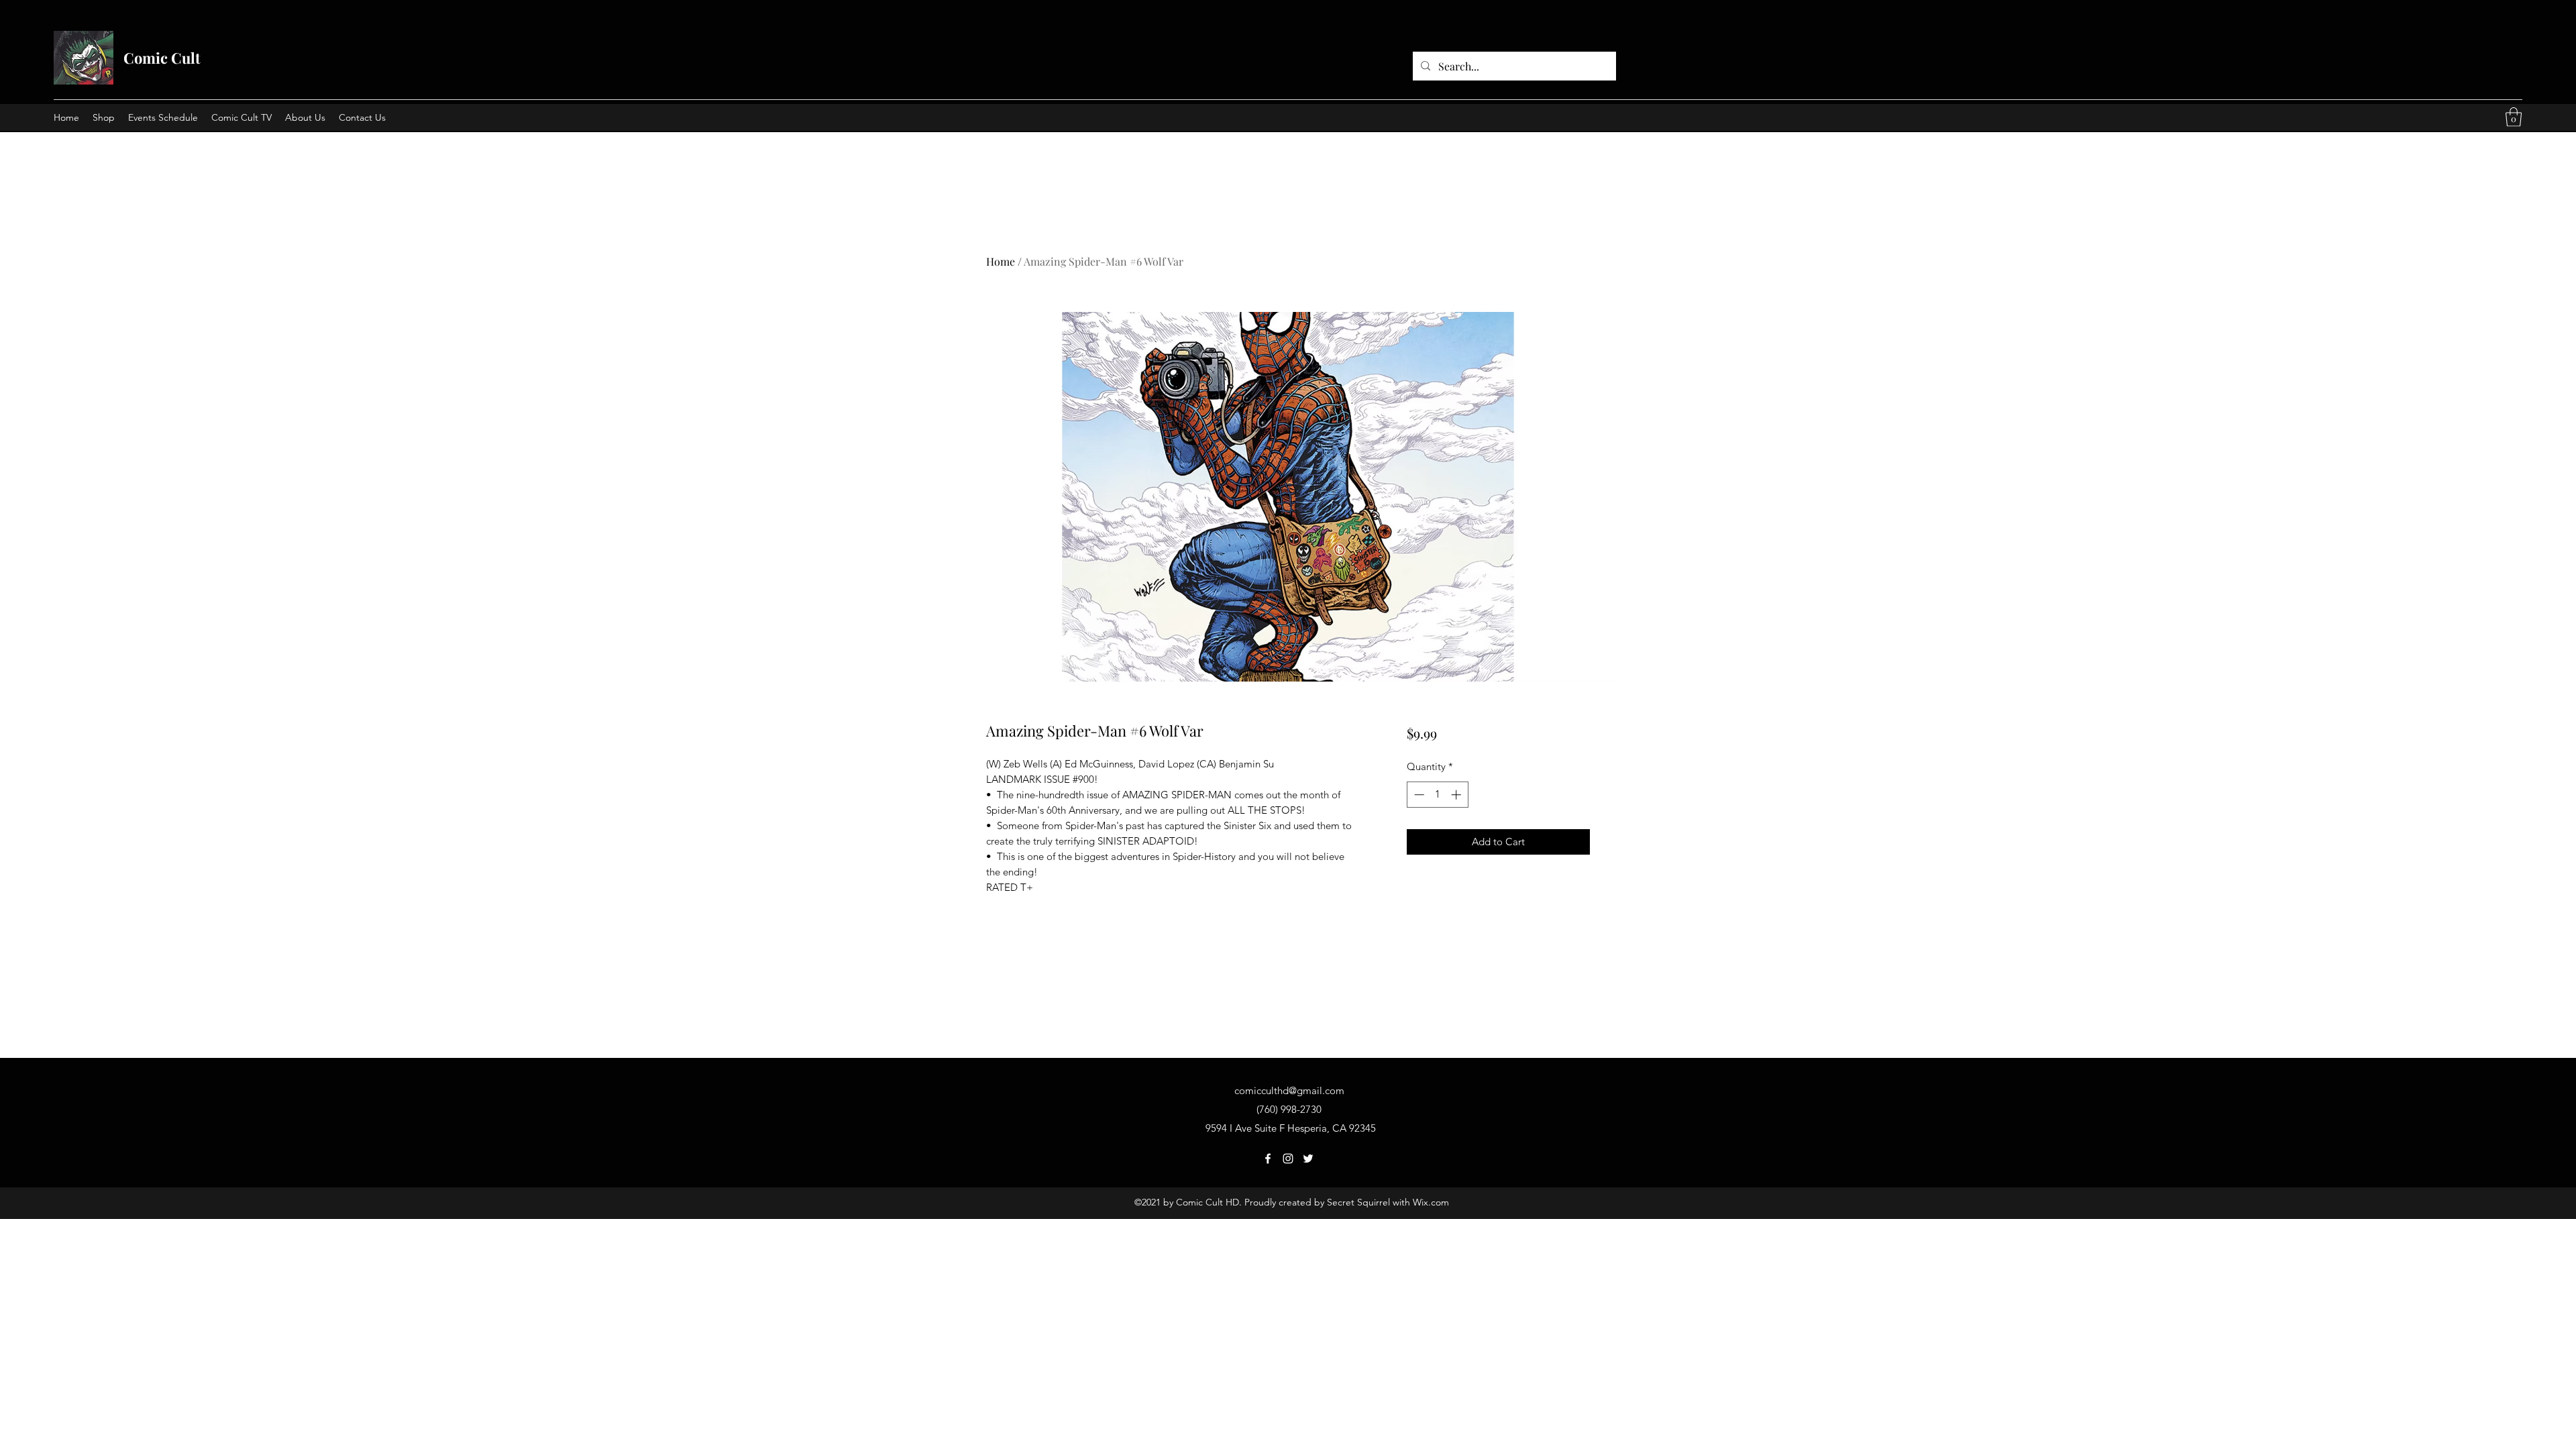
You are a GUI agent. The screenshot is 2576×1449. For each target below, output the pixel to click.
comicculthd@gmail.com (1289, 1090)
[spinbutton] (1437, 795)
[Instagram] (1288, 1159)
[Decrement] (1418, 795)
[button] (2514, 117)
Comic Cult (162, 58)
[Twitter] (1308, 1159)
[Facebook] (1268, 1159)
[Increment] (1457, 795)
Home (1001, 261)
